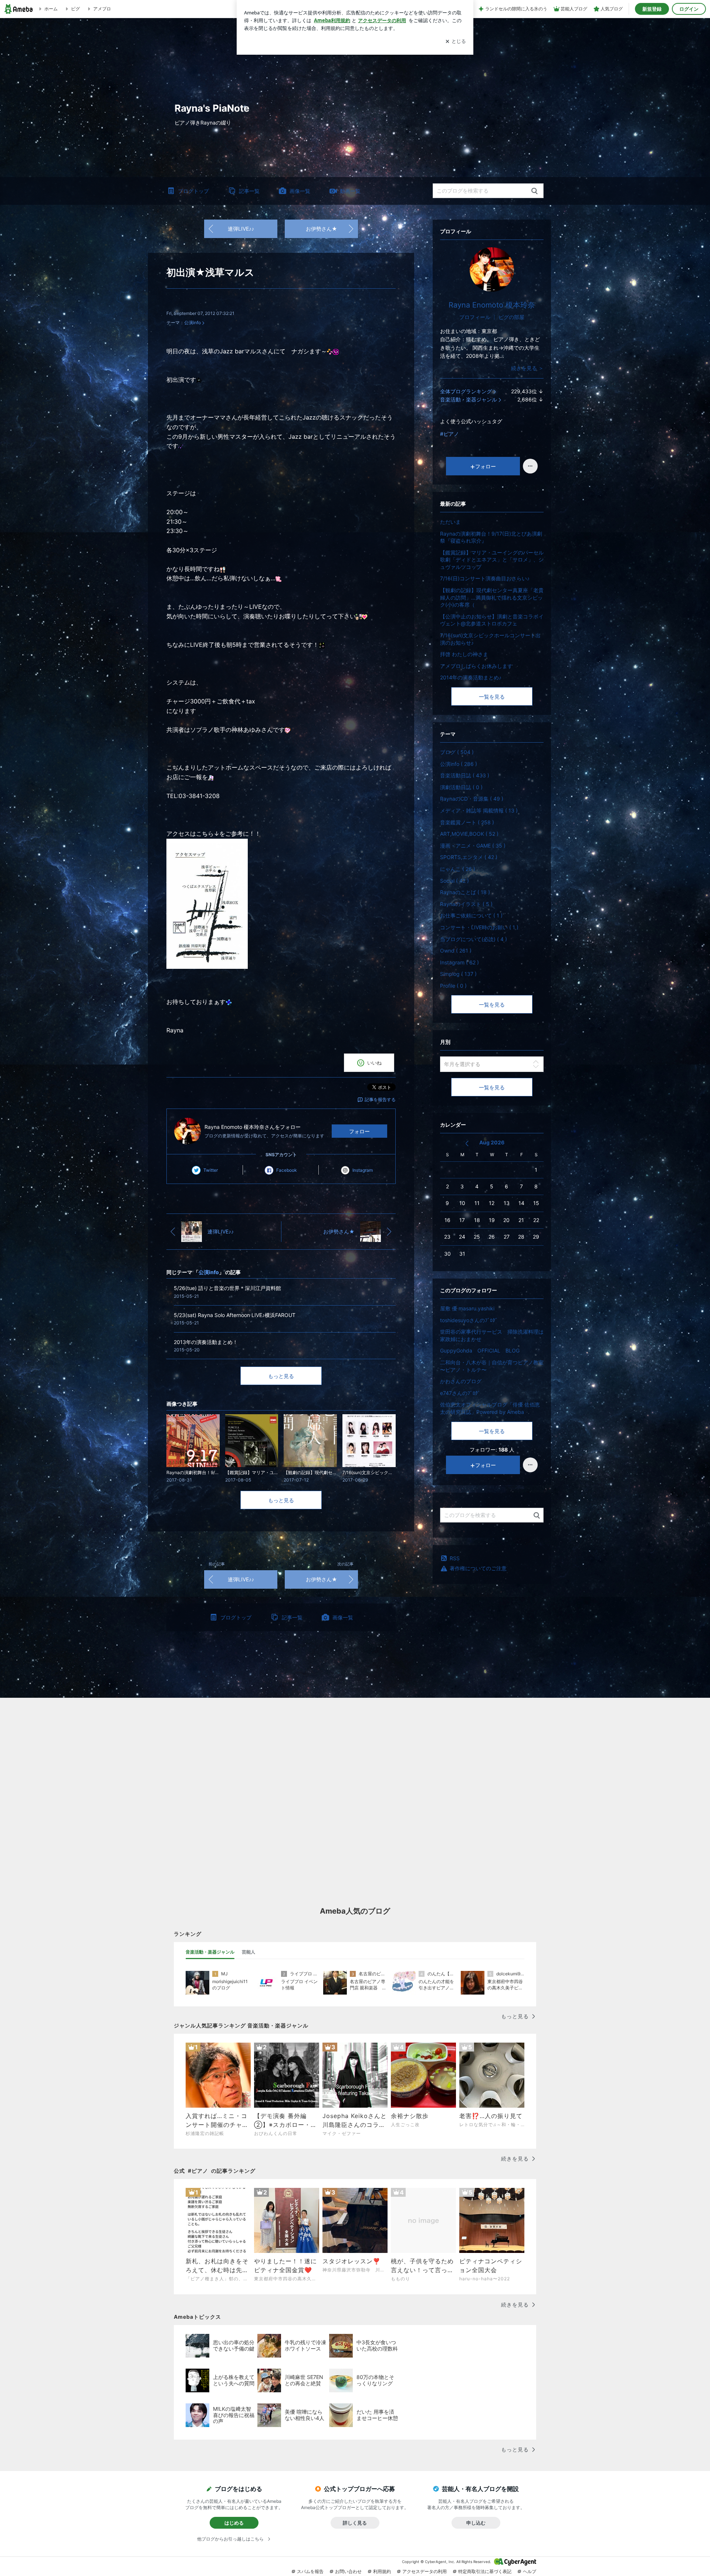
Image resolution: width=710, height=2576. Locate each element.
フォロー (359, 1131)
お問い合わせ (348, 2571)
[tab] (210, 1952)
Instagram (363, 1170)
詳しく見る (355, 2523)
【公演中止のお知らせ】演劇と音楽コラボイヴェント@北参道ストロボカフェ (492, 620)
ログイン (689, 9)
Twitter (211, 1170)
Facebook (287, 1170)
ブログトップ (193, 191)
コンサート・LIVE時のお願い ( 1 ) (479, 927)
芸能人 (248, 1952)
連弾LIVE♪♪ (241, 229)
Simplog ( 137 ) (458, 974)
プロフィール (475, 317)
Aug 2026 (492, 1142)
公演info (192, 323)
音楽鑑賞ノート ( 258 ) (467, 822)
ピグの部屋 (511, 317)
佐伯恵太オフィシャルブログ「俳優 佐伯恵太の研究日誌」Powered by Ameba (490, 1408)
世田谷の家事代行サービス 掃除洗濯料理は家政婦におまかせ (492, 1335)
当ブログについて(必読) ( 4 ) (474, 939)
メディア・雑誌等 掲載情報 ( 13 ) (479, 810)
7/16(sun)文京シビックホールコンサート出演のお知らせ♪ (490, 639)
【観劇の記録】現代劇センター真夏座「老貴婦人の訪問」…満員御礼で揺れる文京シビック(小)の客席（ (492, 597)
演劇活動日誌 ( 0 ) (461, 787)
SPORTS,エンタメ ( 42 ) (469, 857)
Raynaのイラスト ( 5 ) (466, 904)
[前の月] (467, 1143)
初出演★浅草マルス (210, 272)
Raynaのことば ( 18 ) (465, 892)
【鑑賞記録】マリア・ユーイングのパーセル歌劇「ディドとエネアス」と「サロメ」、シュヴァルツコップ (492, 560)
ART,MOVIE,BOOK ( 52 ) (469, 834)
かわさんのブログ (461, 1381)
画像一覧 (300, 191)
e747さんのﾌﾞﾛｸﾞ (460, 1393)
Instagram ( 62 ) (459, 962)
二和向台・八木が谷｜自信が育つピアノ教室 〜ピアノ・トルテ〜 (492, 1366)
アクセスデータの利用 (425, 2571)
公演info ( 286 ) (459, 764)
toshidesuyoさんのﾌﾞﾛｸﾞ (469, 1320)
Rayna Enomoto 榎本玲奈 (492, 305)
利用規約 (382, 2571)
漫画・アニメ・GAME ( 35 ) (473, 846)
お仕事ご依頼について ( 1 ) (471, 915)
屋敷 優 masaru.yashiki (467, 1308)
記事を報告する (380, 1099)
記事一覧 (249, 191)
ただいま (450, 522)
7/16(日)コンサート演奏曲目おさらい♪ (485, 578)
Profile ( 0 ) (453, 986)
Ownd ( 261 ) (456, 951)
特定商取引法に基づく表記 (485, 2571)
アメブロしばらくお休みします (476, 666)
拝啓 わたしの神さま (464, 654)
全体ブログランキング (466, 391)
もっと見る (281, 1376)
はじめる (234, 2523)
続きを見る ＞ (527, 368)
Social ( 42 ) (454, 881)
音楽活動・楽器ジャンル (469, 399)
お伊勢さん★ (322, 229)
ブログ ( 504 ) (457, 752)
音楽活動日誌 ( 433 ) (465, 775)
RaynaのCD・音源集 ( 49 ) (472, 799)
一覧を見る (492, 697)
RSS (455, 1558)
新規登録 (652, 9)
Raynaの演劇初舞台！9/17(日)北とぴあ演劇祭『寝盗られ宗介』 (491, 537)
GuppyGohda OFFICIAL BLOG (480, 1350)
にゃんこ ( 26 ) (458, 869)
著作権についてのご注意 (478, 1568)
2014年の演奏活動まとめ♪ (471, 677)
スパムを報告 (310, 2571)
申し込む (476, 2523)
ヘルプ (530, 2571)
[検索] (535, 191)
